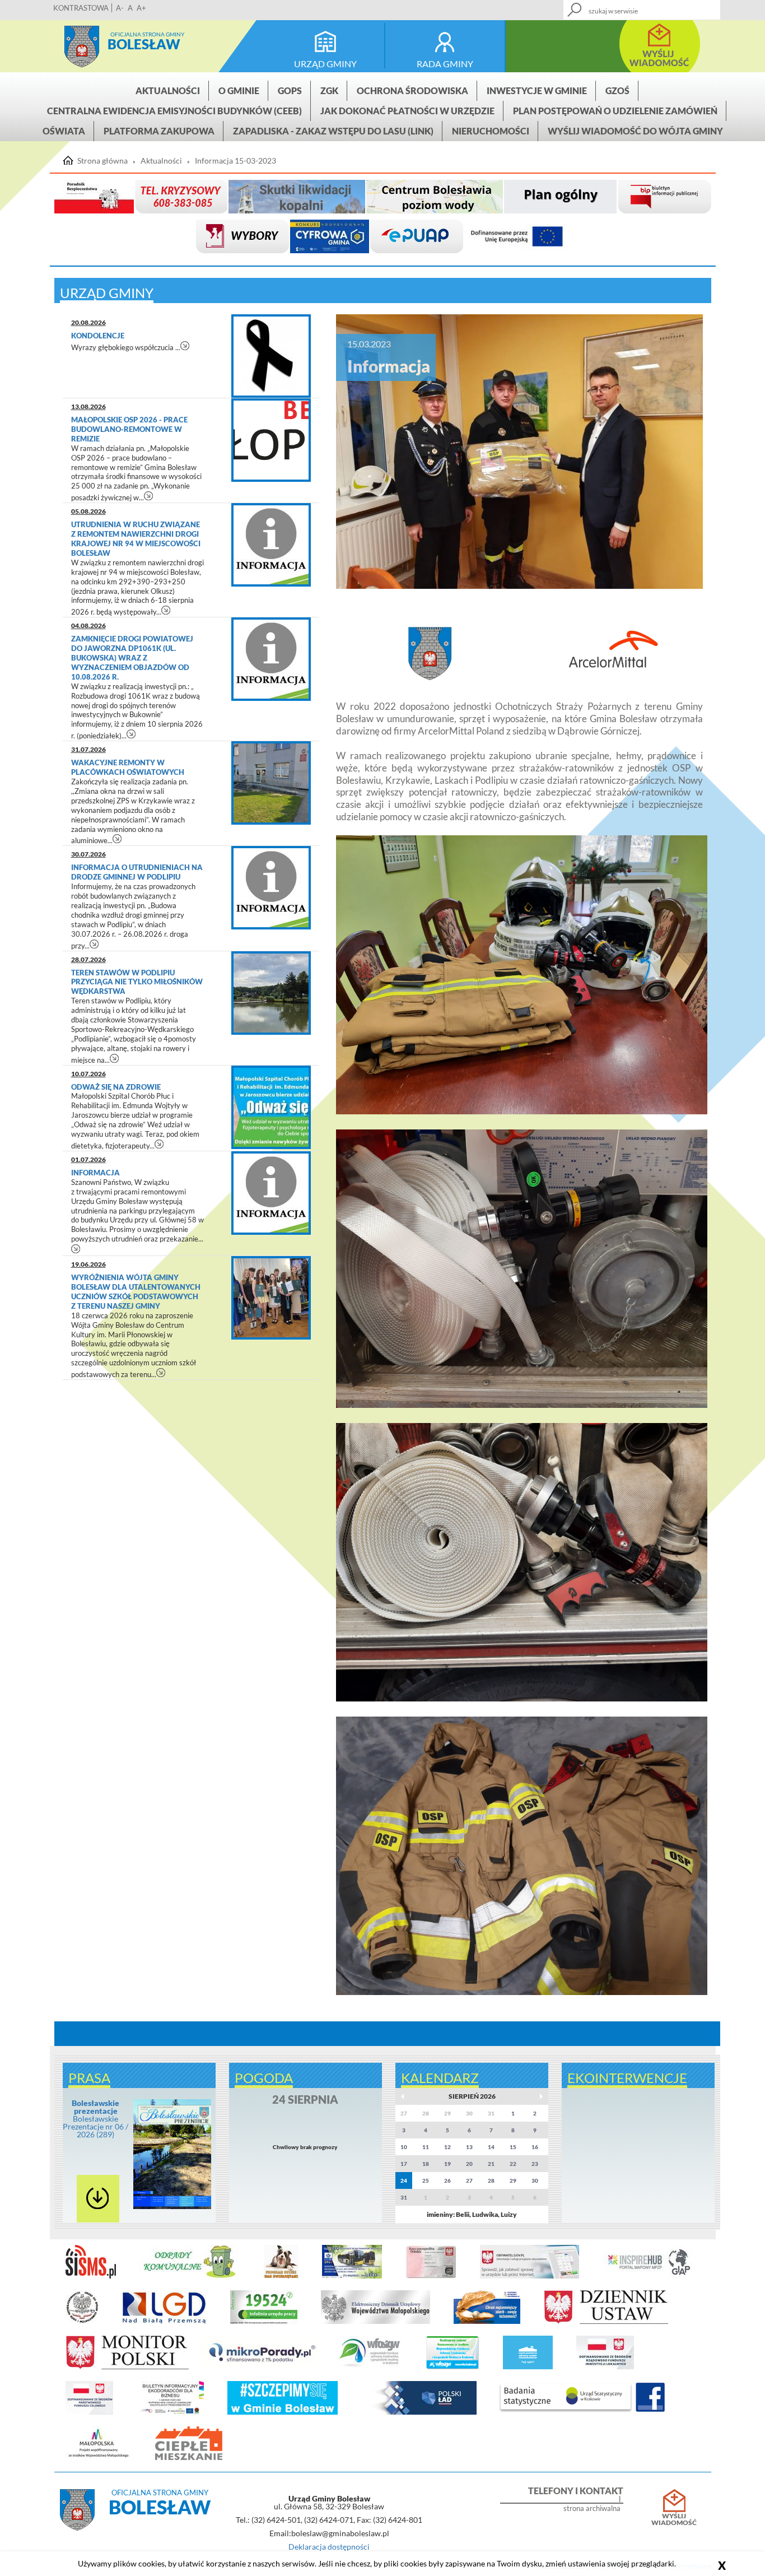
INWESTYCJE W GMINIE (537, 90)
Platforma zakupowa (159, 131)
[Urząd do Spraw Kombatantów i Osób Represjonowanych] (82, 2322)
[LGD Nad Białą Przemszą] (165, 2322)
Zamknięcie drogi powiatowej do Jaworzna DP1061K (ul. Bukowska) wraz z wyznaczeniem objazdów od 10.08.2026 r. (132, 658)
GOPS (290, 90)
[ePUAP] (417, 237)
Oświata (64, 131)
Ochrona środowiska (412, 90)
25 (426, 2180)
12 (447, 2147)
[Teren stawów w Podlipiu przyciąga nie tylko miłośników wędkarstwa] (271, 993)
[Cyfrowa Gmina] (330, 237)
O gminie (239, 90)
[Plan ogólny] (560, 197)
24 (404, 2180)
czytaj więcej (185, 345)
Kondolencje (99, 336)
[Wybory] (242, 237)
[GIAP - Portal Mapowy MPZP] (649, 2276)
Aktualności (168, 90)
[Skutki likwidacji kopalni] (297, 197)
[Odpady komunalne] (190, 2276)
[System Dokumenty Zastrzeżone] (487, 2322)
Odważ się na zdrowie (117, 1087)
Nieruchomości (491, 131)
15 (513, 2147)
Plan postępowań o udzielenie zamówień (615, 111)
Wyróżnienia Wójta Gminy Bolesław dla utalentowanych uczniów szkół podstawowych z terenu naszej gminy (136, 1292)
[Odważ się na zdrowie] (271, 1107)
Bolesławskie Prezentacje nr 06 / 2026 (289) (95, 2119)
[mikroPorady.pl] (261, 2367)
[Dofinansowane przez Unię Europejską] (517, 237)
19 (447, 2164)
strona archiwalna (592, 2508)
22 (513, 2164)
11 (426, 2147)
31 (404, 2197)
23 (535, 2164)
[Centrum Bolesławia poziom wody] (435, 197)
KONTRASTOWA (81, 8)
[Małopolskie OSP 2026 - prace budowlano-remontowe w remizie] (271, 440)
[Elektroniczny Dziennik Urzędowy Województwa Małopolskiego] (375, 2322)
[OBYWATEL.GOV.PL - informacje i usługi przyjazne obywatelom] (530, 2276)
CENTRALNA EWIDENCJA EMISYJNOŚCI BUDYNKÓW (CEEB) (174, 111)
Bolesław (144, 44)
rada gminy (445, 64)
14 (491, 2147)
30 (535, 2180)
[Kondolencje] (271, 356)
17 (404, 2164)
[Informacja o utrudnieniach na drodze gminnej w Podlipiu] (271, 888)
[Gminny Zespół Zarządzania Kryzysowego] (181, 197)
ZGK (329, 90)
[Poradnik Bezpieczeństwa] (94, 197)
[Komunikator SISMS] (91, 2276)
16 (535, 2147)
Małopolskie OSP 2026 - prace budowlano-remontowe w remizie (129, 429)
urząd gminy (325, 64)
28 (491, 2180)
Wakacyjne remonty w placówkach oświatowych (128, 767)
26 (447, 2180)
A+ (141, 8)
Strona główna (82, 47)
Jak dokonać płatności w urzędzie (407, 111)
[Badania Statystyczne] (566, 2412)
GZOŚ (617, 90)
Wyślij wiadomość (674, 2519)
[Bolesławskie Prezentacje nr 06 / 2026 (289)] (172, 2207)
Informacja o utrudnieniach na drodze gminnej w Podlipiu (137, 872)
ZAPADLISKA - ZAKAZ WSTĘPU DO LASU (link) (333, 131)
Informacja (96, 1173)
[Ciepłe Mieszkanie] (189, 2458)
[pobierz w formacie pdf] (98, 2199)
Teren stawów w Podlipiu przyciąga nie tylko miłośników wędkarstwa (137, 982)
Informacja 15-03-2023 (235, 161)
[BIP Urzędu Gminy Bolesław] (664, 197)
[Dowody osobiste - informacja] (431, 2276)
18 (426, 2164)
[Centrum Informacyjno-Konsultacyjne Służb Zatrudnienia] (264, 2322)
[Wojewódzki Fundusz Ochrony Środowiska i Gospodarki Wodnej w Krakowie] (369, 2367)
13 (469, 2147)
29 (513, 2180)
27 (469, 2180)
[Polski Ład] (419, 2412)
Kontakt (630, 6)
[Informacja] (271, 1193)
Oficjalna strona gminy (147, 34)
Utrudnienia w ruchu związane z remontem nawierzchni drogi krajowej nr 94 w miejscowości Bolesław (136, 539)
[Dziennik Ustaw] (606, 2322)
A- (120, 8)
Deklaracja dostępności (329, 2547)
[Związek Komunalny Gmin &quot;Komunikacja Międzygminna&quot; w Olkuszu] (352, 2276)
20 (469, 2164)
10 (404, 2147)
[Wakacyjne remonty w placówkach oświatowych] (271, 783)
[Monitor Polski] (127, 2367)
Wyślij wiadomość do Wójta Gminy (635, 131)
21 (491, 2164)
